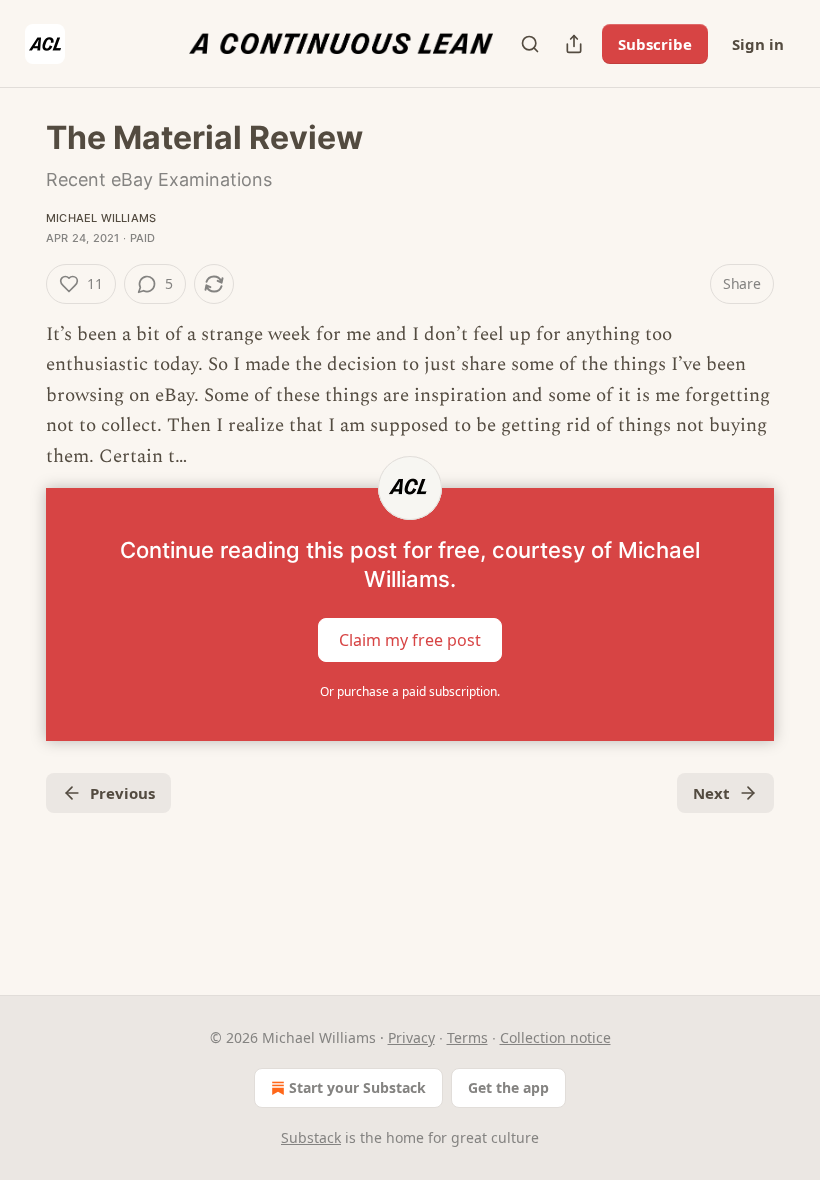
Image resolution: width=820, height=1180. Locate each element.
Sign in (758, 44)
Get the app (508, 1087)
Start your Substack (357, 1087)
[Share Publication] (574, 44)
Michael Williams (101, 218)
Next (711, 793)
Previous (122, 793)
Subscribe (655, 44)
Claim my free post (410, 640)
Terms (467, 1037)
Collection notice (555, 1037)
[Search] (530, 44)
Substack (311, 1137)
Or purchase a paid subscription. (410, 691)
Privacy (411, 1037)
